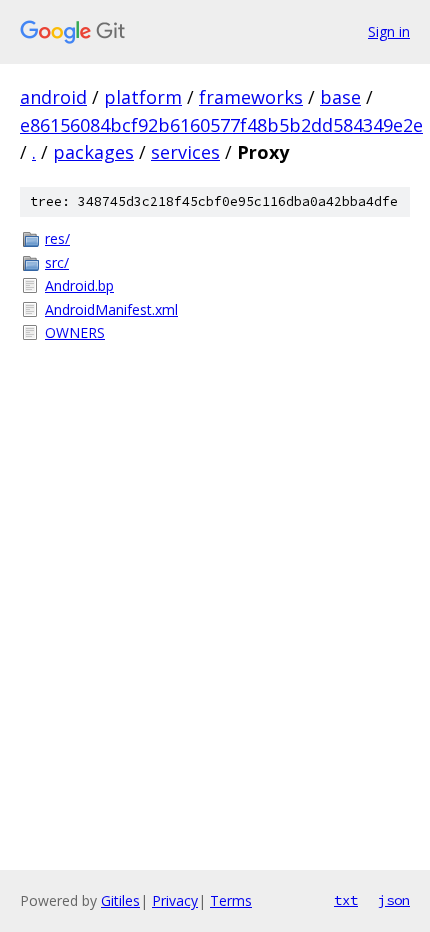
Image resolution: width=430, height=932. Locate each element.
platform (143, 97)
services (185, 152)
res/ (57, 238)
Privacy (175, 900)
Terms (231, 900)
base (340, 97)
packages (93, 152)
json (394, 900)
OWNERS (75, 332)
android (53, 97)
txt (346, 900)
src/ (57, 262)
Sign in (389, 31)
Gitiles (120, 900)
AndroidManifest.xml (111, 309)
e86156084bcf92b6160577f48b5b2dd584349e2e (221, 125)
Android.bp (79, 285)
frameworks (251, 97)
